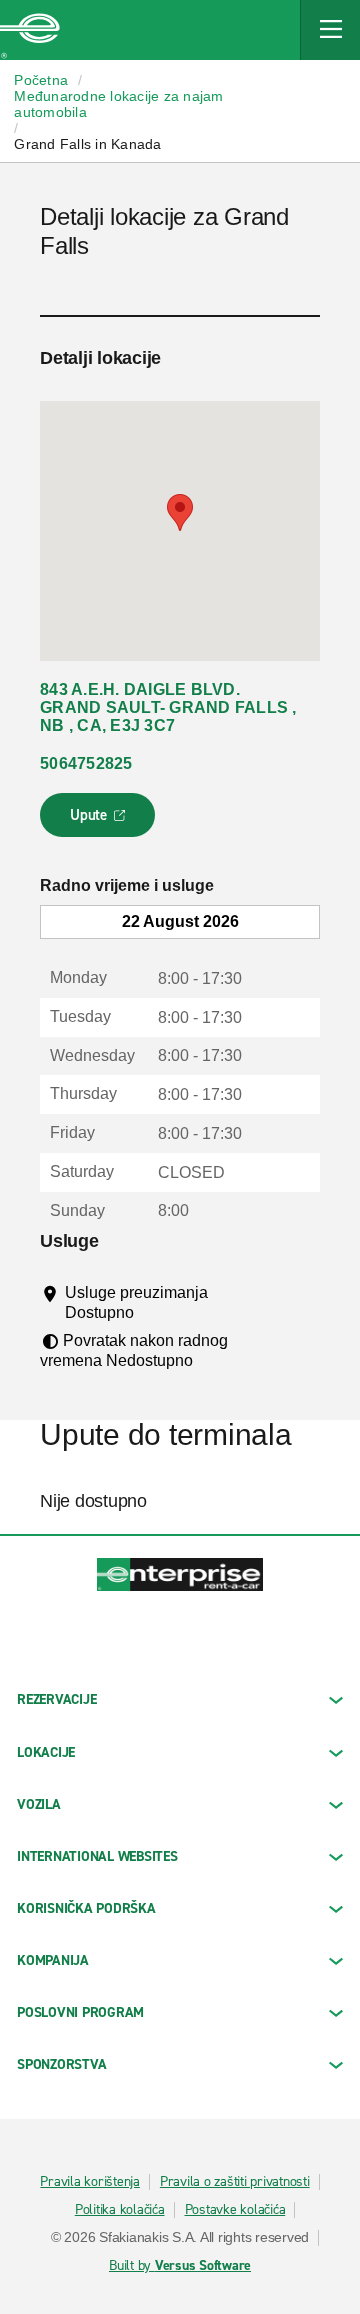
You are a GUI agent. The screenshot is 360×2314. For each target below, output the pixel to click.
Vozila (39, 1804)
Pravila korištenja (90, 2182)
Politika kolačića (120, 2210)
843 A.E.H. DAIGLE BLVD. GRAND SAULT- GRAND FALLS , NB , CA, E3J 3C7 (168, 707)
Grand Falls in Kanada (87, 144)
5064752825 (86, 763)
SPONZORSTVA (61, 2064)
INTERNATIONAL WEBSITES (97, 1856)
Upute (100, 821)
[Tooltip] (152, 1312)
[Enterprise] (30, 30)
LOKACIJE (46, 1752)
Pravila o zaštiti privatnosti (235, 2182)
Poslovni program (80, 2012)
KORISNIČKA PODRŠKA (86, 1908)
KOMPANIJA (53, 1960)
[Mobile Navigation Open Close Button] (330, 30)
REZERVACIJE (56, 1699)
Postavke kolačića (235, 2210)
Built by (180, 2266)
